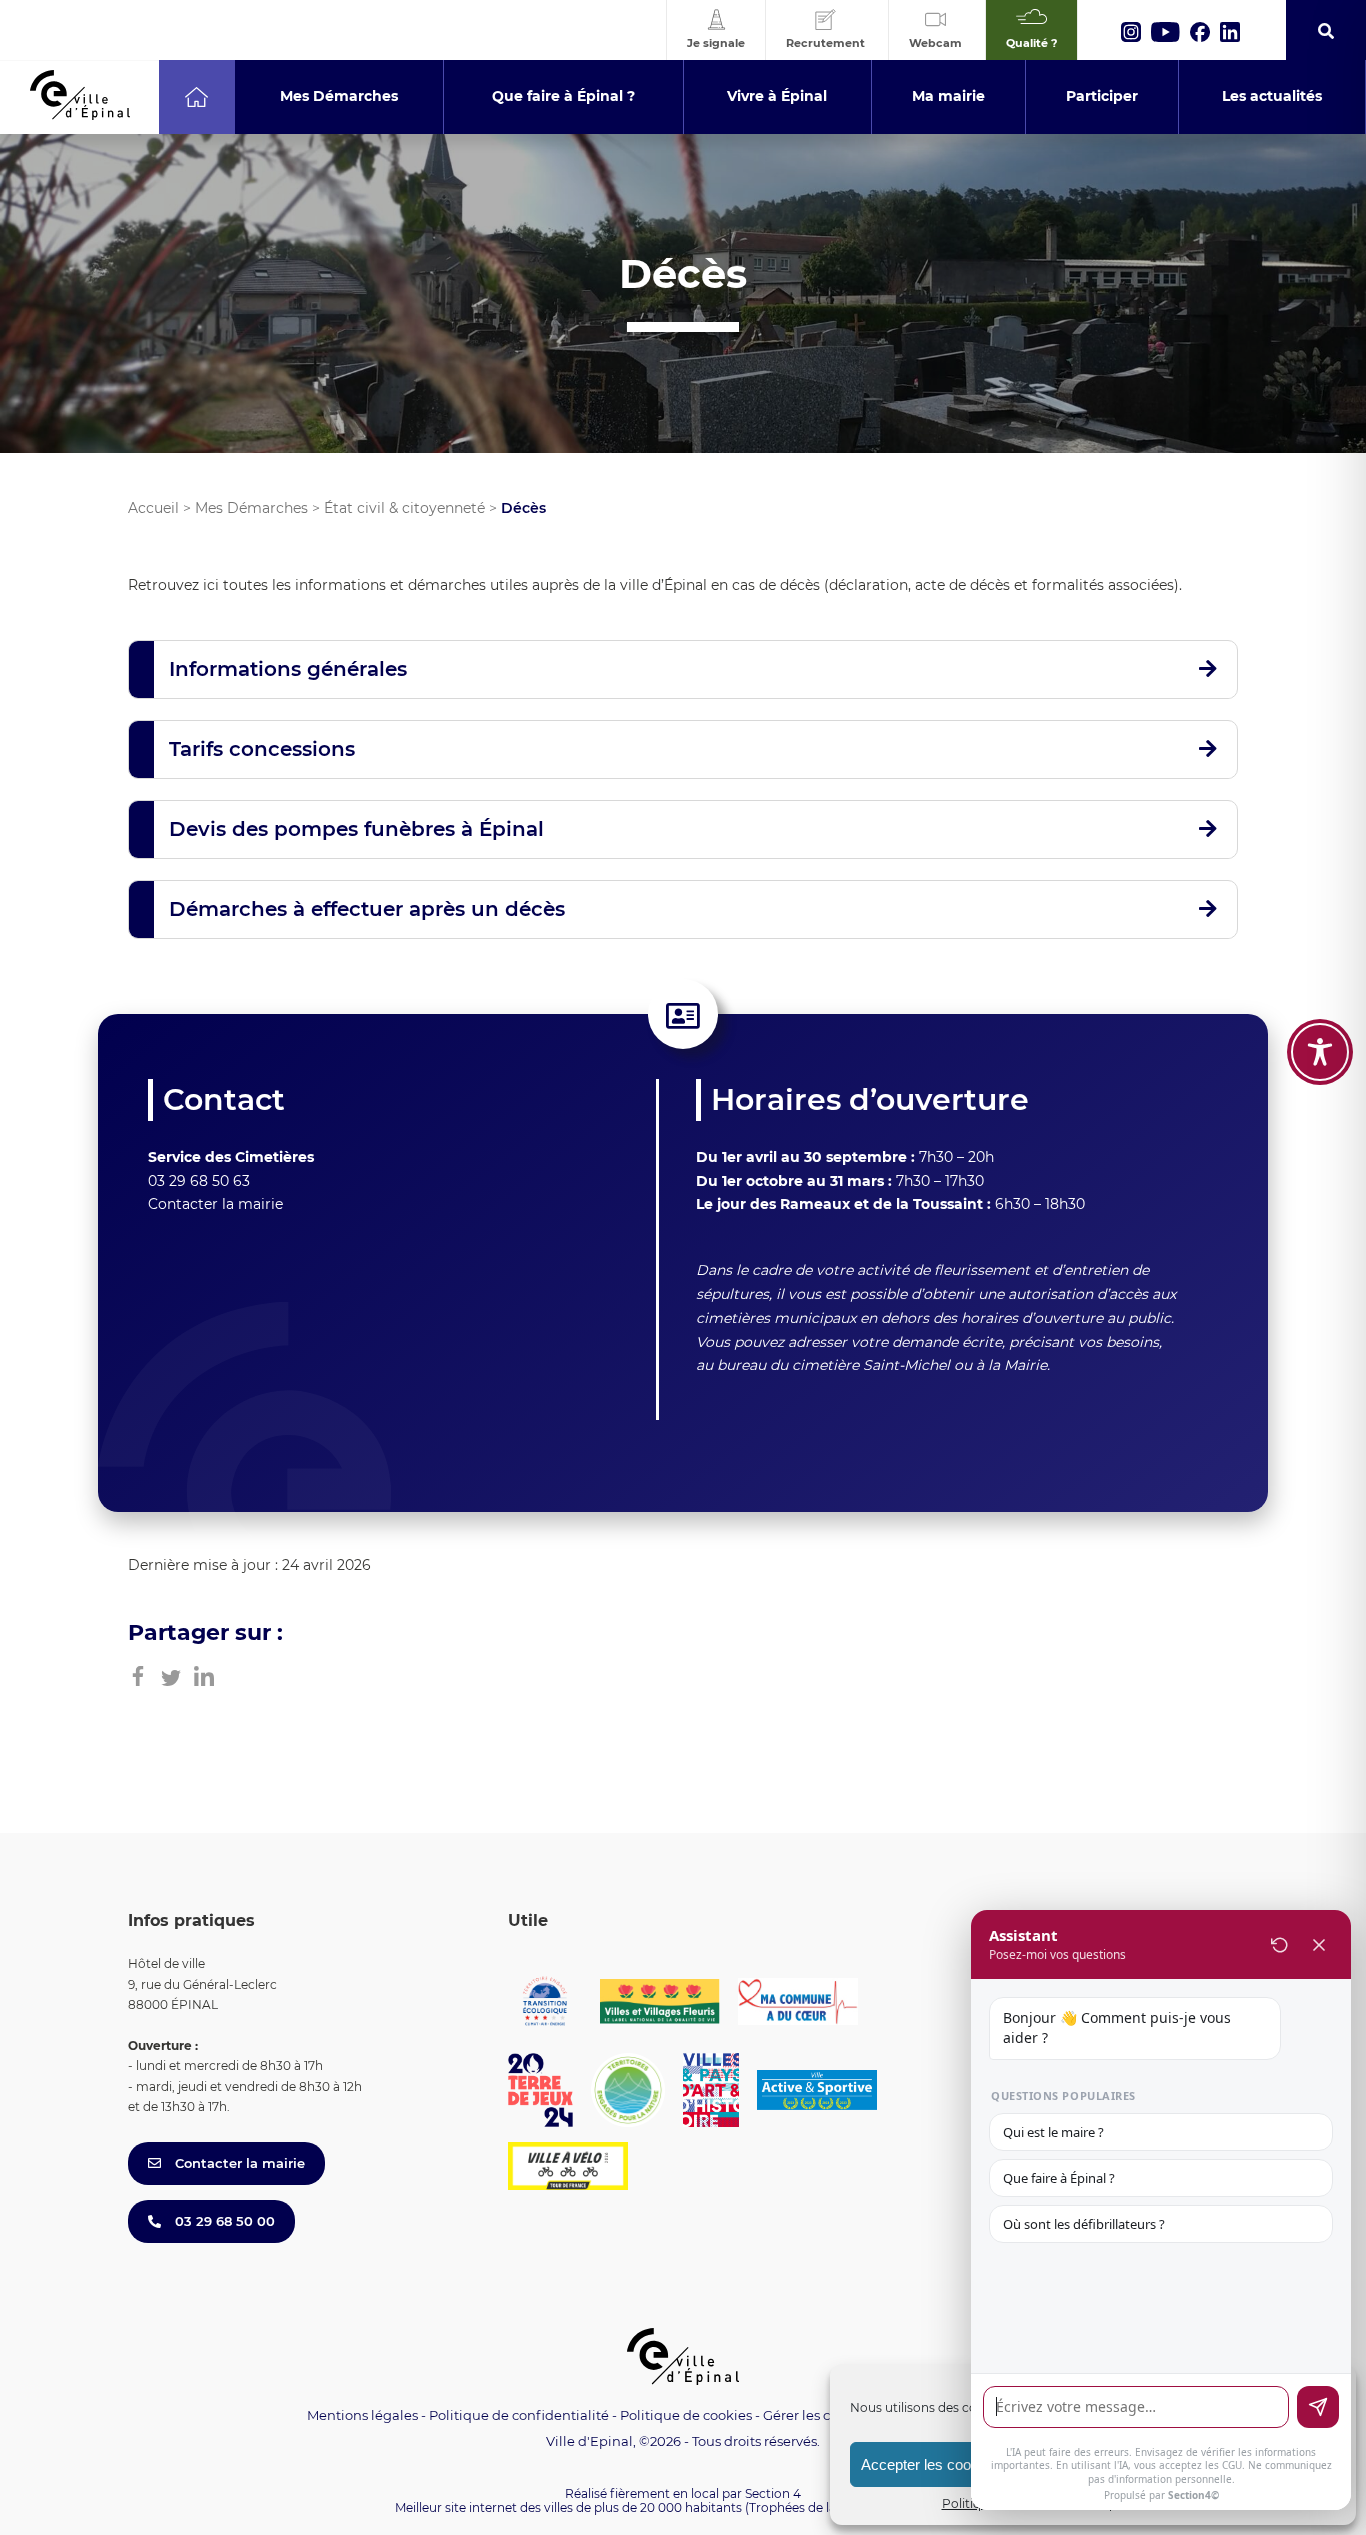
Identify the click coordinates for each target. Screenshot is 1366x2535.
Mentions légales (362, 2415)
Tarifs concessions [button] (262, 749)
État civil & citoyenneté (404, 508)
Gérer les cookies (817, 2415)
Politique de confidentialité (519, 2415)
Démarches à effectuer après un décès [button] (367, 909)
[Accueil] (196, 97)
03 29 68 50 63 (199, 1181)
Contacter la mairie (215, 1204)
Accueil (153, 508)
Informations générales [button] (288, 669)
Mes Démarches (251, 508)
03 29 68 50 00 (223, 2221)
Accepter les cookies (929, 2464)
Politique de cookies (686, 2415)
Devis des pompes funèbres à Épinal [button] (356, 829)
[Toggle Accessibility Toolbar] (1320, 1052)
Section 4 (773, 2493)
